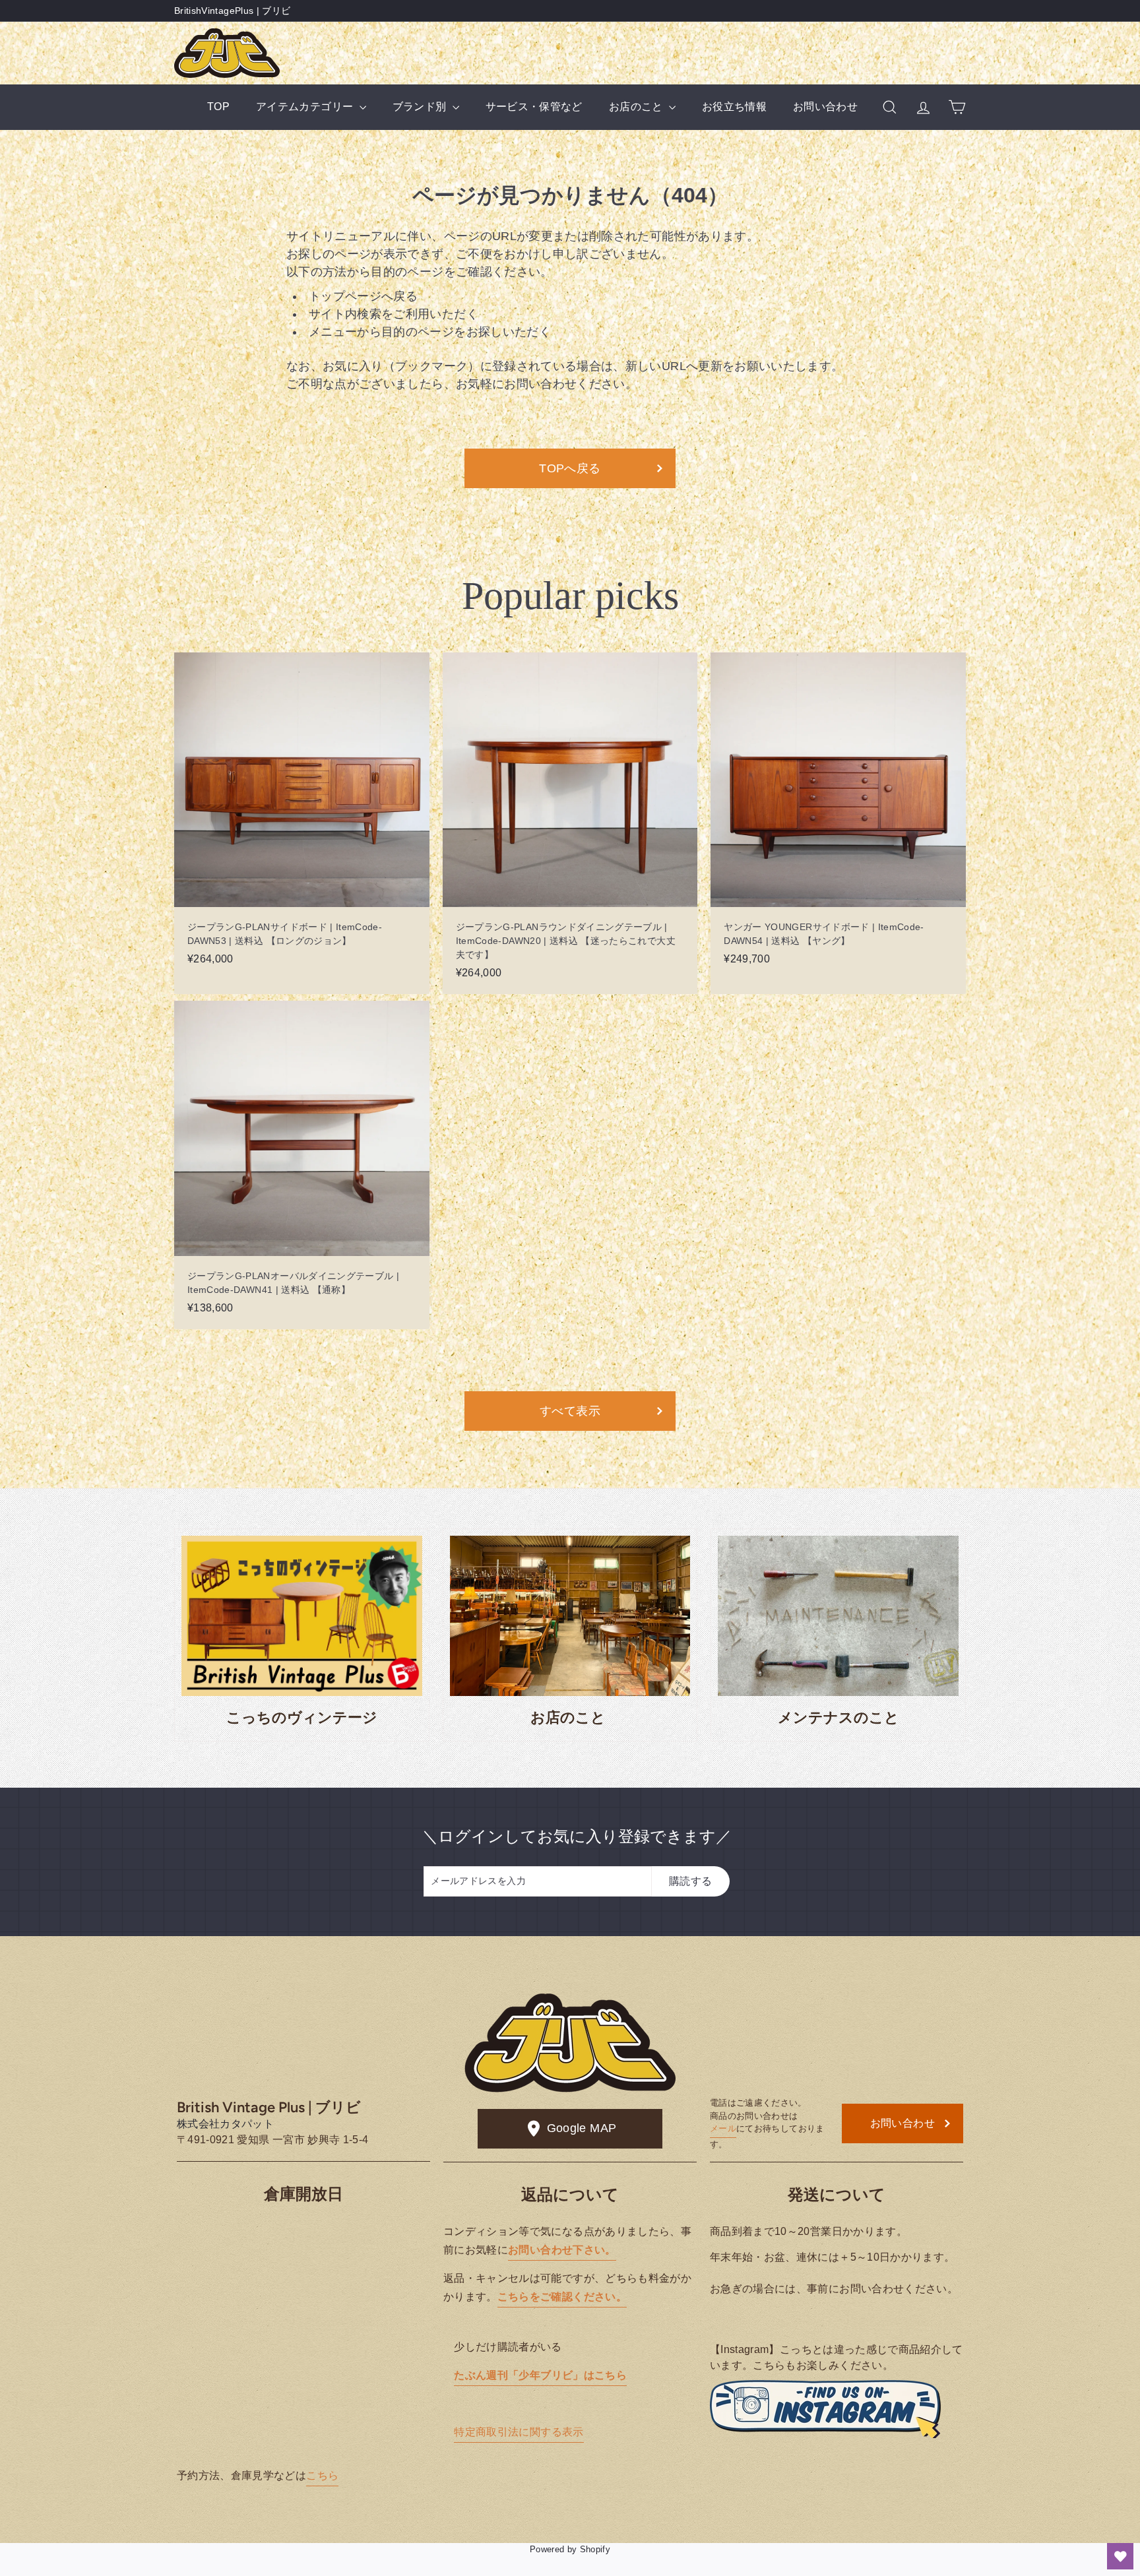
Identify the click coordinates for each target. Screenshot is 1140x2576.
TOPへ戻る (570, 468)
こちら (322, 2475)
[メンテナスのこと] (838, 1616)
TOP (218, 107)
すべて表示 (570, 1411)
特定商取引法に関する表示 (519, 2432)
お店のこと (637, 107)
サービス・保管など (534, 107)
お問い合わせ (825, 107)
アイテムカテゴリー (306, 107)
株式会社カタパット (225, 2124)
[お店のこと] (570, 1616)
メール (723, 2128)
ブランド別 (421, 107)
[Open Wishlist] (1120, 2556)
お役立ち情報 (734, 107)
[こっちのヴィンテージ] (302, 1616)
